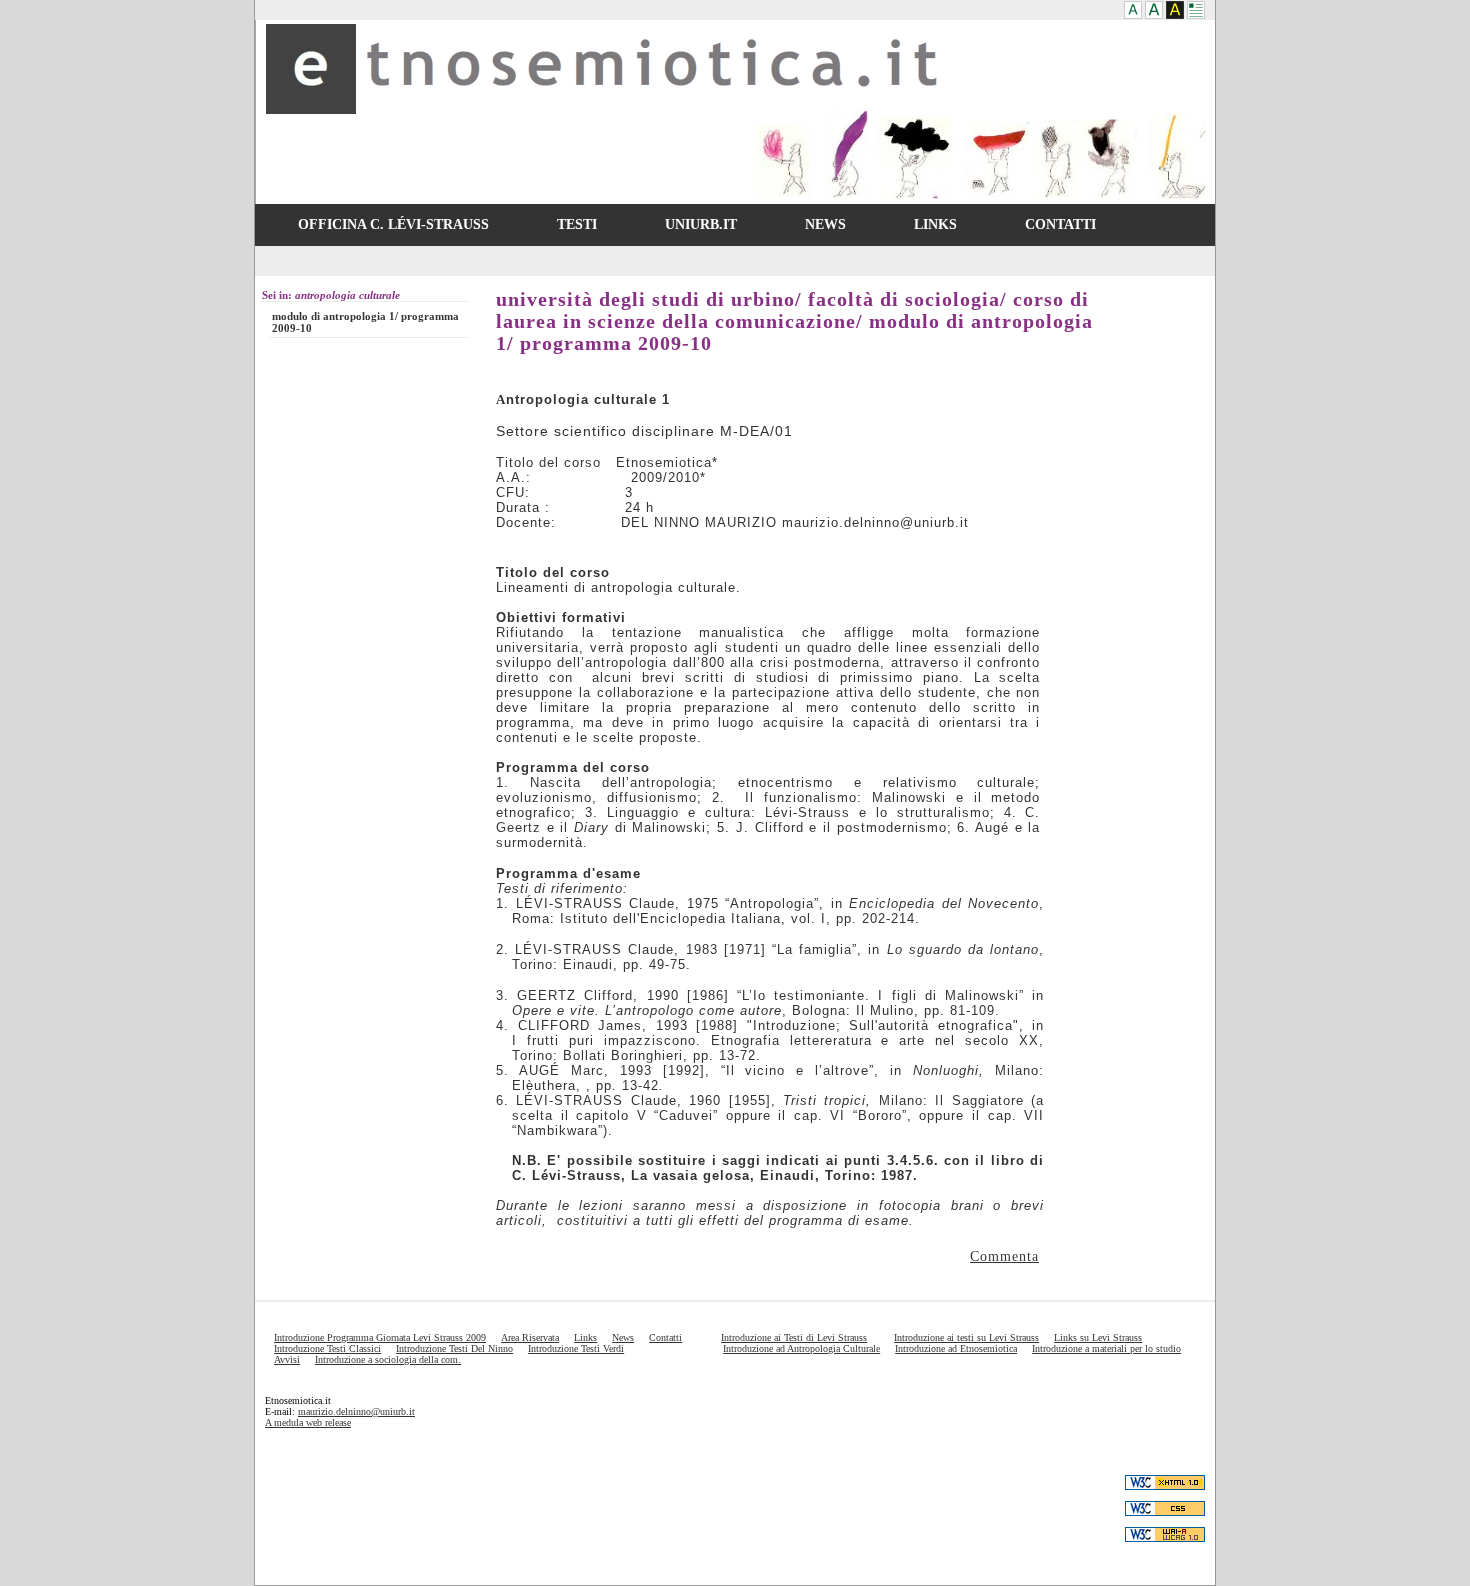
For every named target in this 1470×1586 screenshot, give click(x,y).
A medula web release (308, 1422)
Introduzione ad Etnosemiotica (956, 1348)
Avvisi (287, 1359)
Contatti (665, 1337)
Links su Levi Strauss (1098, 1337)
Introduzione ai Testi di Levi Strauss (794, 1337)
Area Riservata (530, 1337)
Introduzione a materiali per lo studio (1106, 1348)
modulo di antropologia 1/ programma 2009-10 (365, 322)
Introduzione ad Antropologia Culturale (801, 1348)
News (623, 1337)
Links (585, 1337)
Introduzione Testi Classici (327, 1348)
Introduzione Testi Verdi (576, 1348)
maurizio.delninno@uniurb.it (356, 1411)
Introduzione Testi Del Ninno (454, 1348)
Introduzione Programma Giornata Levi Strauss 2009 (380, 1337)
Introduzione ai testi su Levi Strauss (966, 1337)
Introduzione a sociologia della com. (388, 1359)
